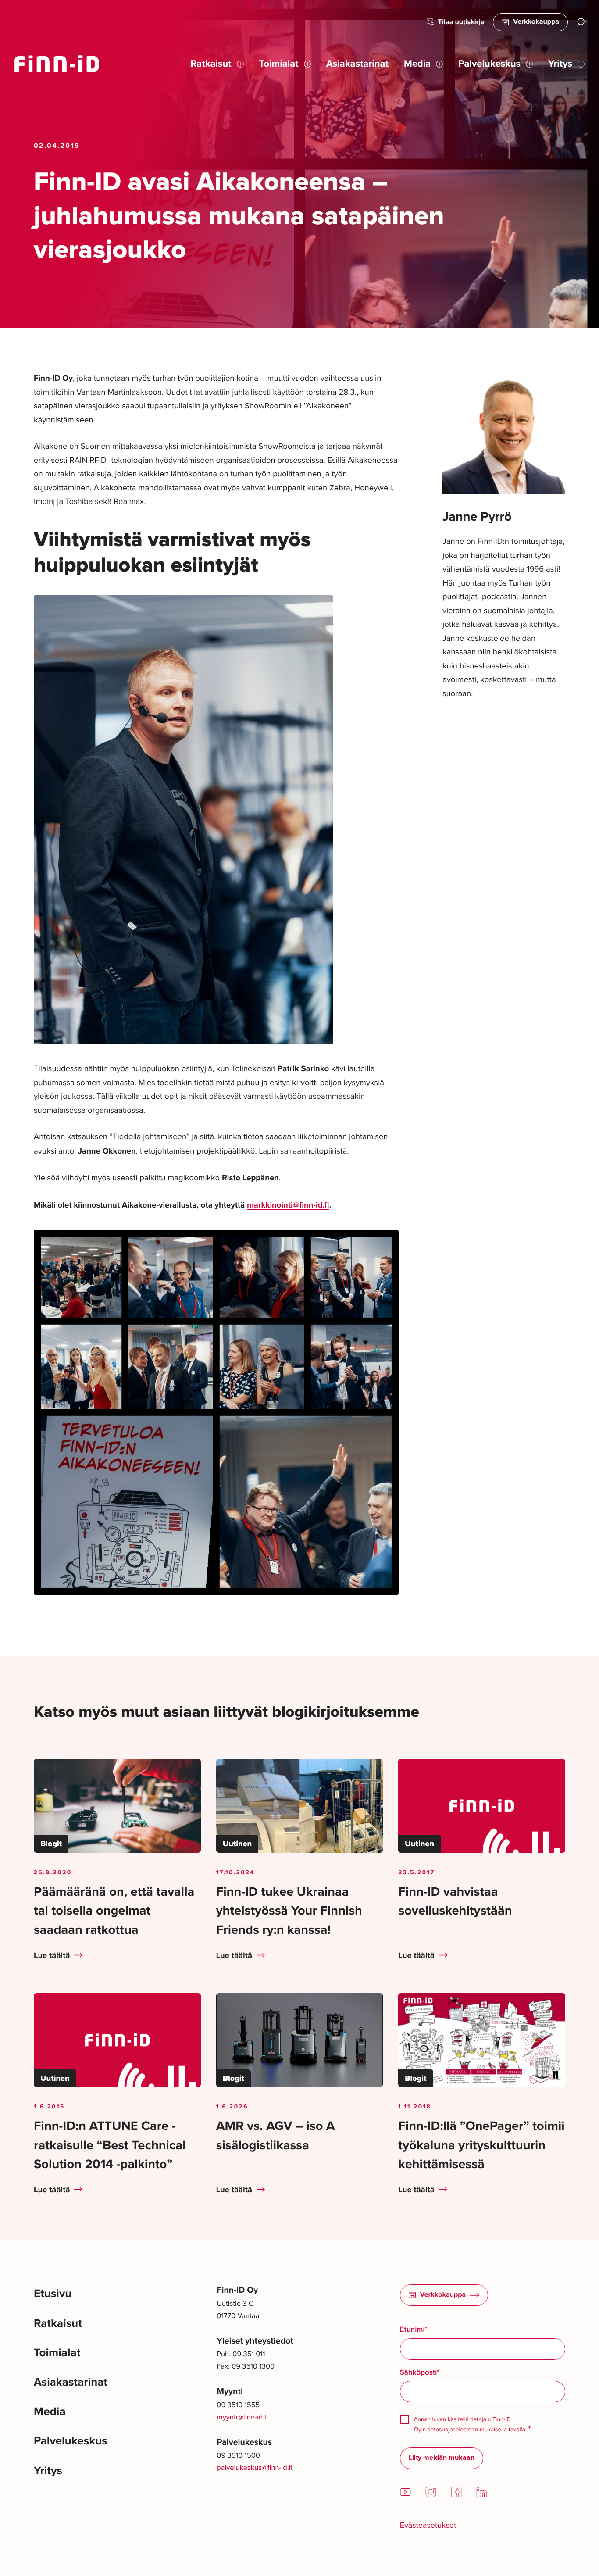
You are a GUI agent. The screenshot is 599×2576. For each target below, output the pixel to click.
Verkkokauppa (536, 22)
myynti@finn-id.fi (242, 2417)
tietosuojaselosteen (453, 2429)
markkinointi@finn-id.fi (288, 1205)
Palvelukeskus (71, 2441)
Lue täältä (52, 1956)
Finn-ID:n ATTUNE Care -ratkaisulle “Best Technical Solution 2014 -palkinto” (110, 2145)
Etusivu (53, 2294)
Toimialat (57, 2353)
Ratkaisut (58, 2324)
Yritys (48, 2471)
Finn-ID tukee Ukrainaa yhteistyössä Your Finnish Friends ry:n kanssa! (289, 1911)
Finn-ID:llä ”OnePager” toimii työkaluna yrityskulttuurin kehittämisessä (481, 2145)
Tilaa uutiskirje (461, 22)
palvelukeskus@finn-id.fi (254, 2467)
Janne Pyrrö (477, 517)
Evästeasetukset (428, 2525)
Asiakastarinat (71, 2382)
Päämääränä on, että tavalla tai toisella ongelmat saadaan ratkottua (114, 1911)
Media (50, 2412)
